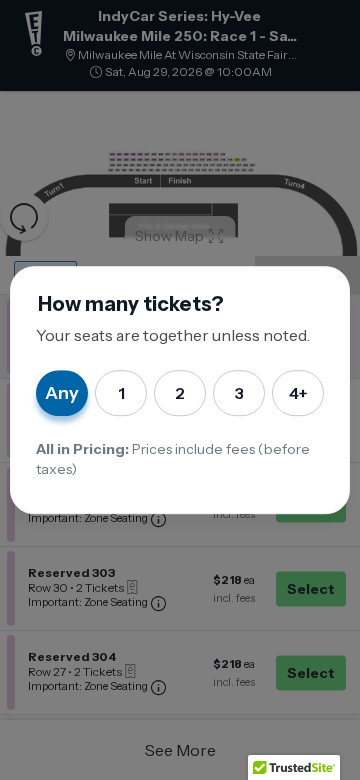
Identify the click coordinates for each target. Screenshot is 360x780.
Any (62, 393)
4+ (298, 393)
